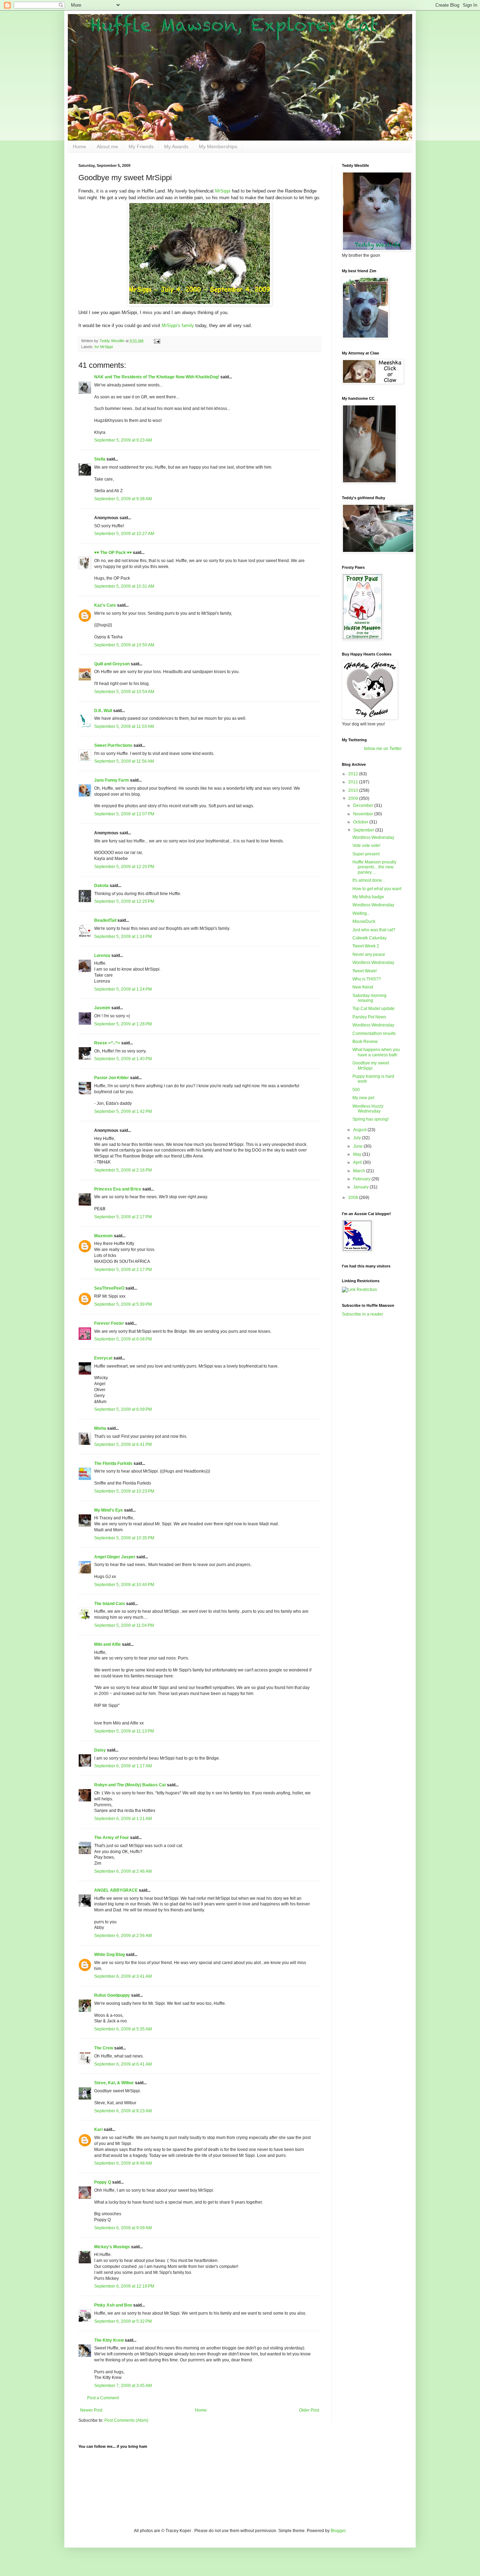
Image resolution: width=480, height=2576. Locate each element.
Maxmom (103, 1236)
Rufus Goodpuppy (112, 1995)
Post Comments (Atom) (126, 2420)
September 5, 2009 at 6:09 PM (123, 1409)
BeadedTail (105, 920)
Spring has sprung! (371, 1119)
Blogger (338, 2531)
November (364, 814)
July (358, 1138)
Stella (100, 459)
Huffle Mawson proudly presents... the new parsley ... (374, 867)
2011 (354, 782)
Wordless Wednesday (373, 837)
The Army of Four (112, 1838)
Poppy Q (103, 2182)
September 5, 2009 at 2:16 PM (123, 1170)
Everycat (103, 1358)
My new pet (363, 1098)
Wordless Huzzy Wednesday (368, 1109)
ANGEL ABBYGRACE (116, 1890)
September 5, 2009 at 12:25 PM (124, 901)
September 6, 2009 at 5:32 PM (123, 2321)
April (358, 1162)
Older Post (309, 2410)
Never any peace (369, 954)
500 (356, 1090)
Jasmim (102, 1008)
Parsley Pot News (369, 1017)
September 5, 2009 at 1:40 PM (123, 1059)
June (358, 1146)
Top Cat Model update (374, 1009)
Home (79, 146)
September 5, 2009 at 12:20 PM (124, 867)
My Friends (141, 146)
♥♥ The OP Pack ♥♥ (113, 553)
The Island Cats (110, 1604)
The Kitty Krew (109, 2340)
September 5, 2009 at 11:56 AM (124, 761)
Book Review (365, 1042)
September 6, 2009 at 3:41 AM (123, 1976)
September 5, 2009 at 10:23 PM (124, 1491)
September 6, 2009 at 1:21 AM (123, 1819)
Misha (100, 1428)
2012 (354, 774)
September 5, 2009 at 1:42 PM (123, 1111)
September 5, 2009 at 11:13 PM (124, 1731)
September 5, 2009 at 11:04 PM (124, 1625)
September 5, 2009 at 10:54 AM (124, 692)
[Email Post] (157, 341)
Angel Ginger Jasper (115, 1557)
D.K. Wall (103, 711)
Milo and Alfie (108, 1644)
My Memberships (218, 146)
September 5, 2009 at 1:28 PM (123, 1024)
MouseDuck (364, 921)
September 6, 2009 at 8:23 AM (123, 2111)
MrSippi (223, 191)
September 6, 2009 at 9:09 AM (123, 2228)
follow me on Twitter (383, 749)
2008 (354, 1198)
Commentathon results (374, 1033)
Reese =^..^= (107, 1043)
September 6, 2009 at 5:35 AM (123, 2029)
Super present (366, 854)
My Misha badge (368, 897)
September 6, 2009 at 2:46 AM (123, 1871)
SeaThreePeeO (109, 1288)
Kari (98, 2130)
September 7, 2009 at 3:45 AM (123, 2386)
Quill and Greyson (112, 664)
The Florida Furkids (113, 1463)
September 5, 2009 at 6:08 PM (123, 1339)
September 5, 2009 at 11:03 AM (124, 726)
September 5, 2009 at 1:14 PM (123, 937)
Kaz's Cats (105, 605)
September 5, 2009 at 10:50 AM (124, 645)
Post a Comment (103, 2398)
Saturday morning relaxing (369, 998)
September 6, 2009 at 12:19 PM (124, 2286)
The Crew (104, 2048)
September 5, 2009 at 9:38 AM (123, 499)
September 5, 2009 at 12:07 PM (124, 814)
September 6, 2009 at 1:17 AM (123, 1766)
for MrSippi (104, 347)
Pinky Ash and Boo (113, 2305)
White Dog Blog (109, 1955)
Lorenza (102, 956)
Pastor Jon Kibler (112, 1078)
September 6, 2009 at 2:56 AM (123, 1936)
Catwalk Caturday (369, 938)
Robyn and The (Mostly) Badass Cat (130, 1785)
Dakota (101, 886)
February (362, 1179)
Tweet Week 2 (366, 946)
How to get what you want (377, 889)
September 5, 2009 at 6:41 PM (123, 1444)
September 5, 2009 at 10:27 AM (124, 534)
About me (107, 146)
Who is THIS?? (367, 979)
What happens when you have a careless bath (376, 1052)
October (361, 822)
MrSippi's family (178, 325)
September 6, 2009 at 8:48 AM (123, 2163)
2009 (354, 798)
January (361, 1187)
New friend (363, 987)
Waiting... (361, 913)
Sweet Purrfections (113, 745)
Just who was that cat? (374, 930)
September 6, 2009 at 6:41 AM (123, 2064)
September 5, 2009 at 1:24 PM (123, 989)
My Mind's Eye (109, 1510)
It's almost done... (369, 880)
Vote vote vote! (366, 846)
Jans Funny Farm (112, 780)
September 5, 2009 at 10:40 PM (124, 1585)
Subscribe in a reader (362, 1314)
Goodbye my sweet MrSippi (371, 1065)
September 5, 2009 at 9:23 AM (123, 440)
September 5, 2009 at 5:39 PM (123, 1304)
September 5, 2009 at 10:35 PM (124, 1538)
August (360, 1130)
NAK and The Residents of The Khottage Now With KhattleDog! (157, 377)
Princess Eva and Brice (118, 1189)
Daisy (100, 1750)
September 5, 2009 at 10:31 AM (124, 586)
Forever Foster (109, 1323)
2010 (354, 790)
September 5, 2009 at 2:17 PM (123, 1217)
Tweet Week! (365, 971)
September (364, 830)
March (360, 1171)
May (358, 1154)
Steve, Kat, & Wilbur (114, 2083)
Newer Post (91, 2410)
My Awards (176, 146)
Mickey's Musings (112, 2247)
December (364, 806)
